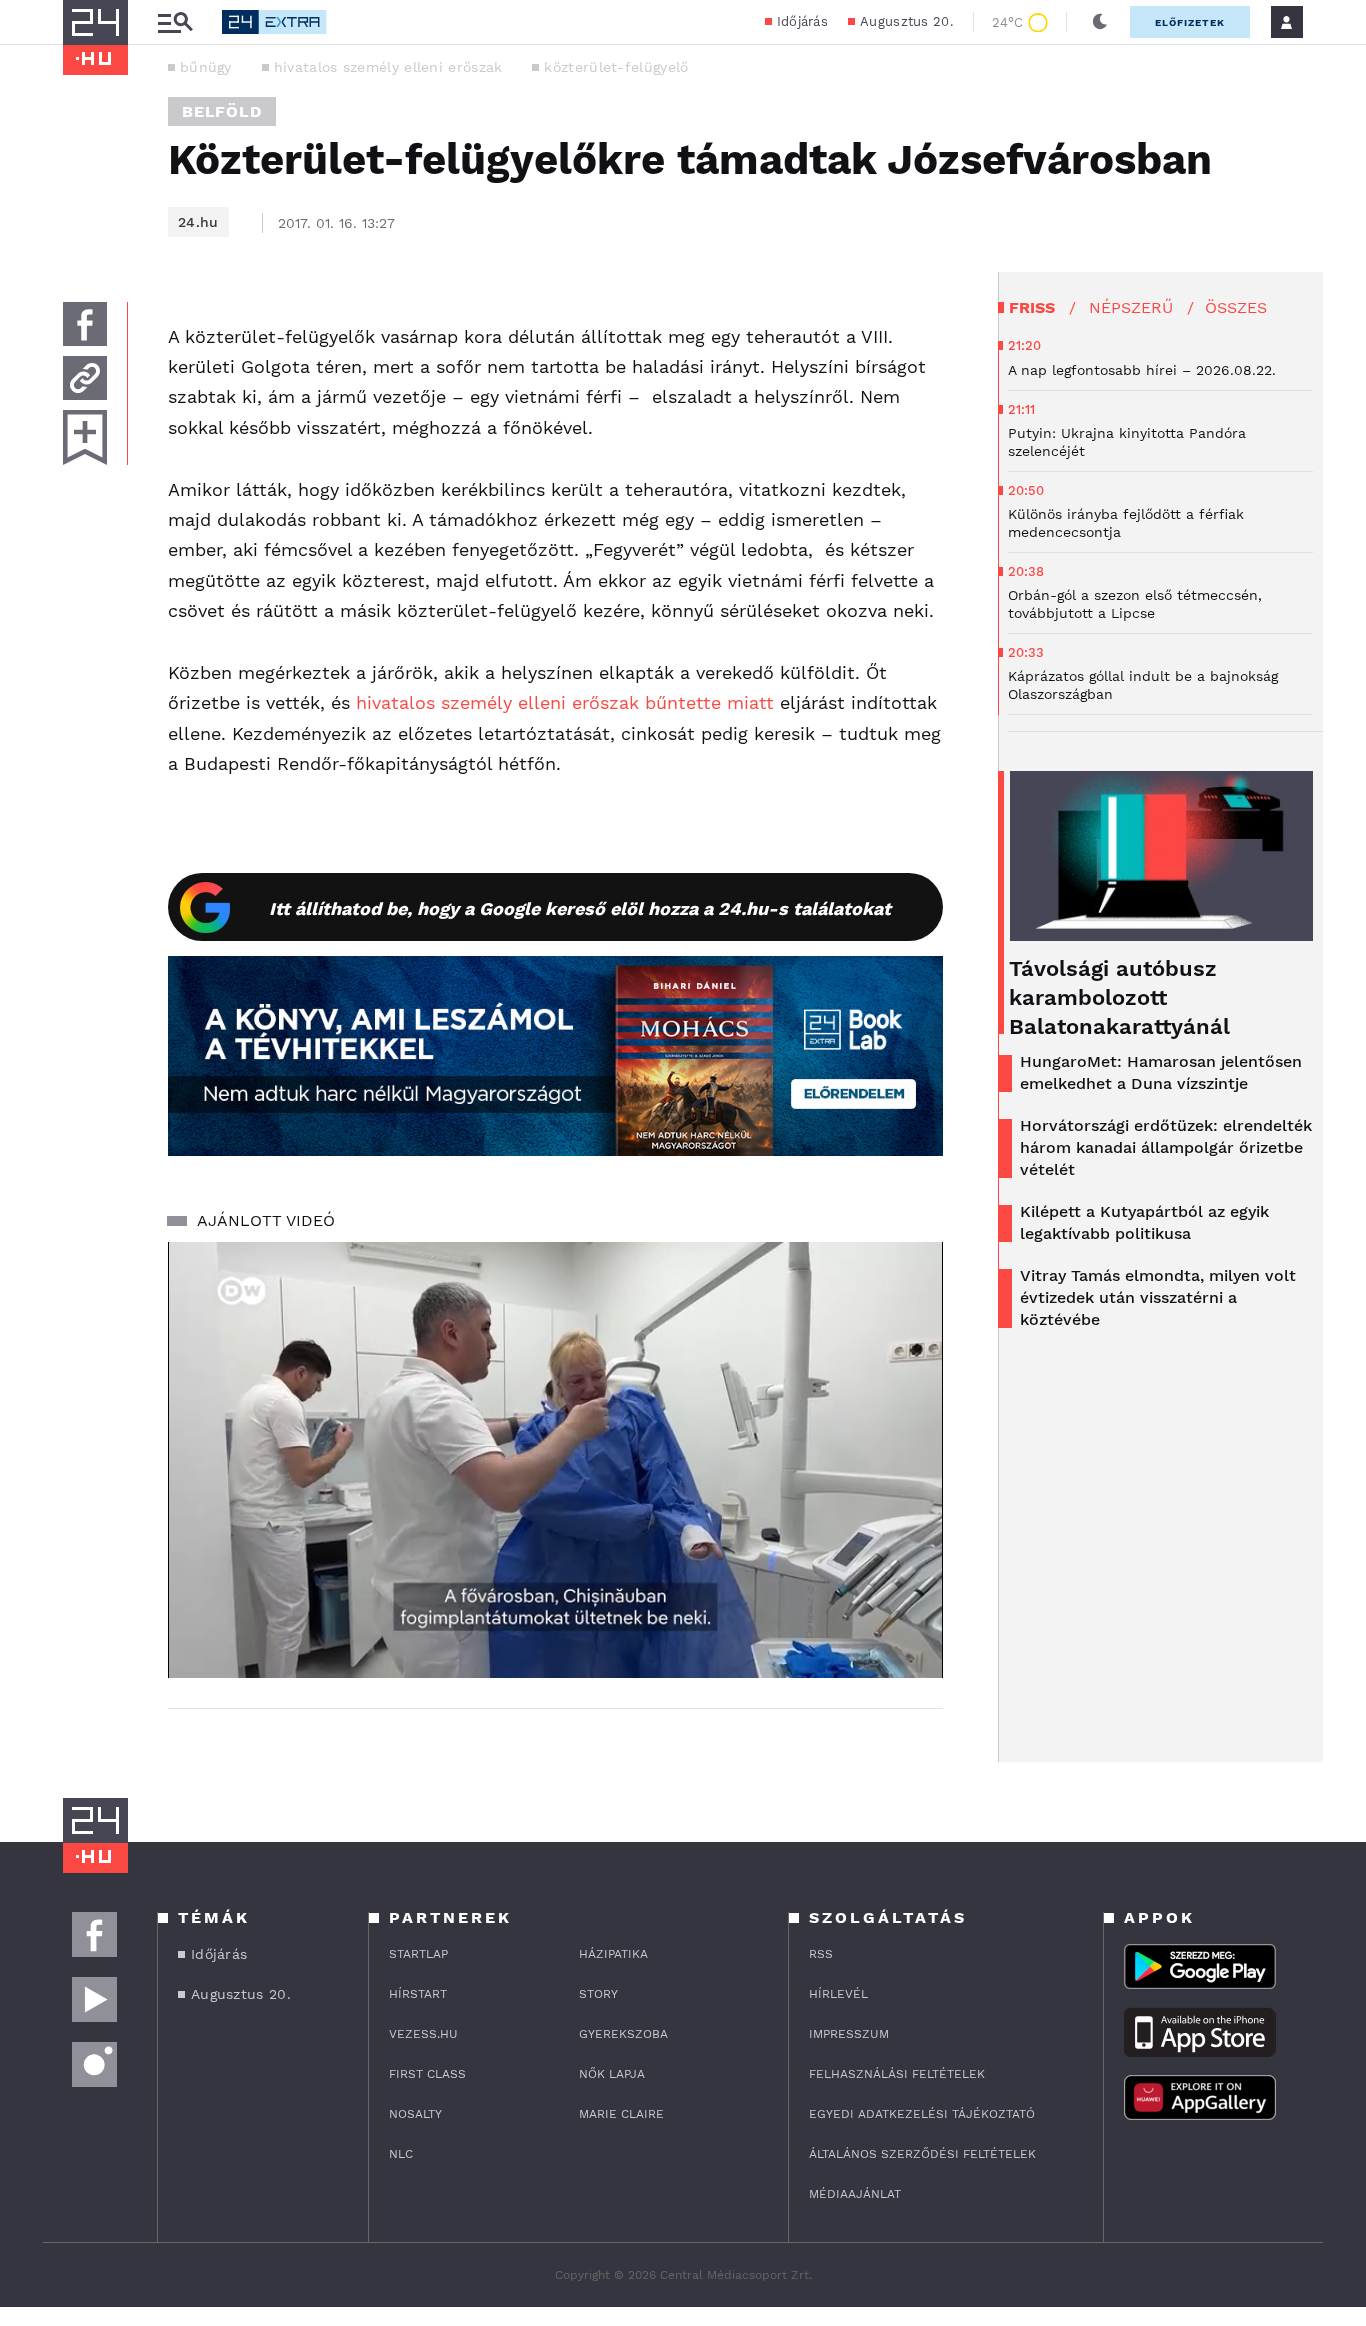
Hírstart (418, 1994)
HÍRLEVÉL (838, 1994)
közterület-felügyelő (616, 67)
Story (598, 1994)
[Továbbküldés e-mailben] (85, 378)
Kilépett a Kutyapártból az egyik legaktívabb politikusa (1144, 1222)
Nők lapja (612, 2074)
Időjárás (802, 21)
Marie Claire (621, 2114)
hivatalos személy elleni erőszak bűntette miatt (562, 702)
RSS (821, 1954)
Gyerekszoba (623, 2034)
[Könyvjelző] (85, 437)
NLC (401, 2154)
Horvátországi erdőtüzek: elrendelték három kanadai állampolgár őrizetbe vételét (1166, 1147)
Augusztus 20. (906, 21)
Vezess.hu (423, 2034)
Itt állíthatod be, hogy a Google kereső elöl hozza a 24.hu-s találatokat (580, 908)
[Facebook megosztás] (85, 324)
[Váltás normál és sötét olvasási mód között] (1100, 22)
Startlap (418, 1954)
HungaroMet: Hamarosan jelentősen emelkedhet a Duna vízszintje (1161, 1072)
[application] (555, 1460)
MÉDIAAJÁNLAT (855, 2194)
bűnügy (206, 67)
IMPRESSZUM (849, 2034)
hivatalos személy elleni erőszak (388, 67)
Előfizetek (1190, 22)
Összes (1236, 307)
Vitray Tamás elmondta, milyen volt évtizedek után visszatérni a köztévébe (1158, 1297)
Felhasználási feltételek (897, 2074)
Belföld (222, 111)
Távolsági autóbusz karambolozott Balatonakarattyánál (1119, 997)
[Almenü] (175, 22)
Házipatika (613, 1954)
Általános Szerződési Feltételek (922, 2154)
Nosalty (415, 2114)
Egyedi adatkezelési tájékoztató (922, 2114)
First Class (427, 2074)
